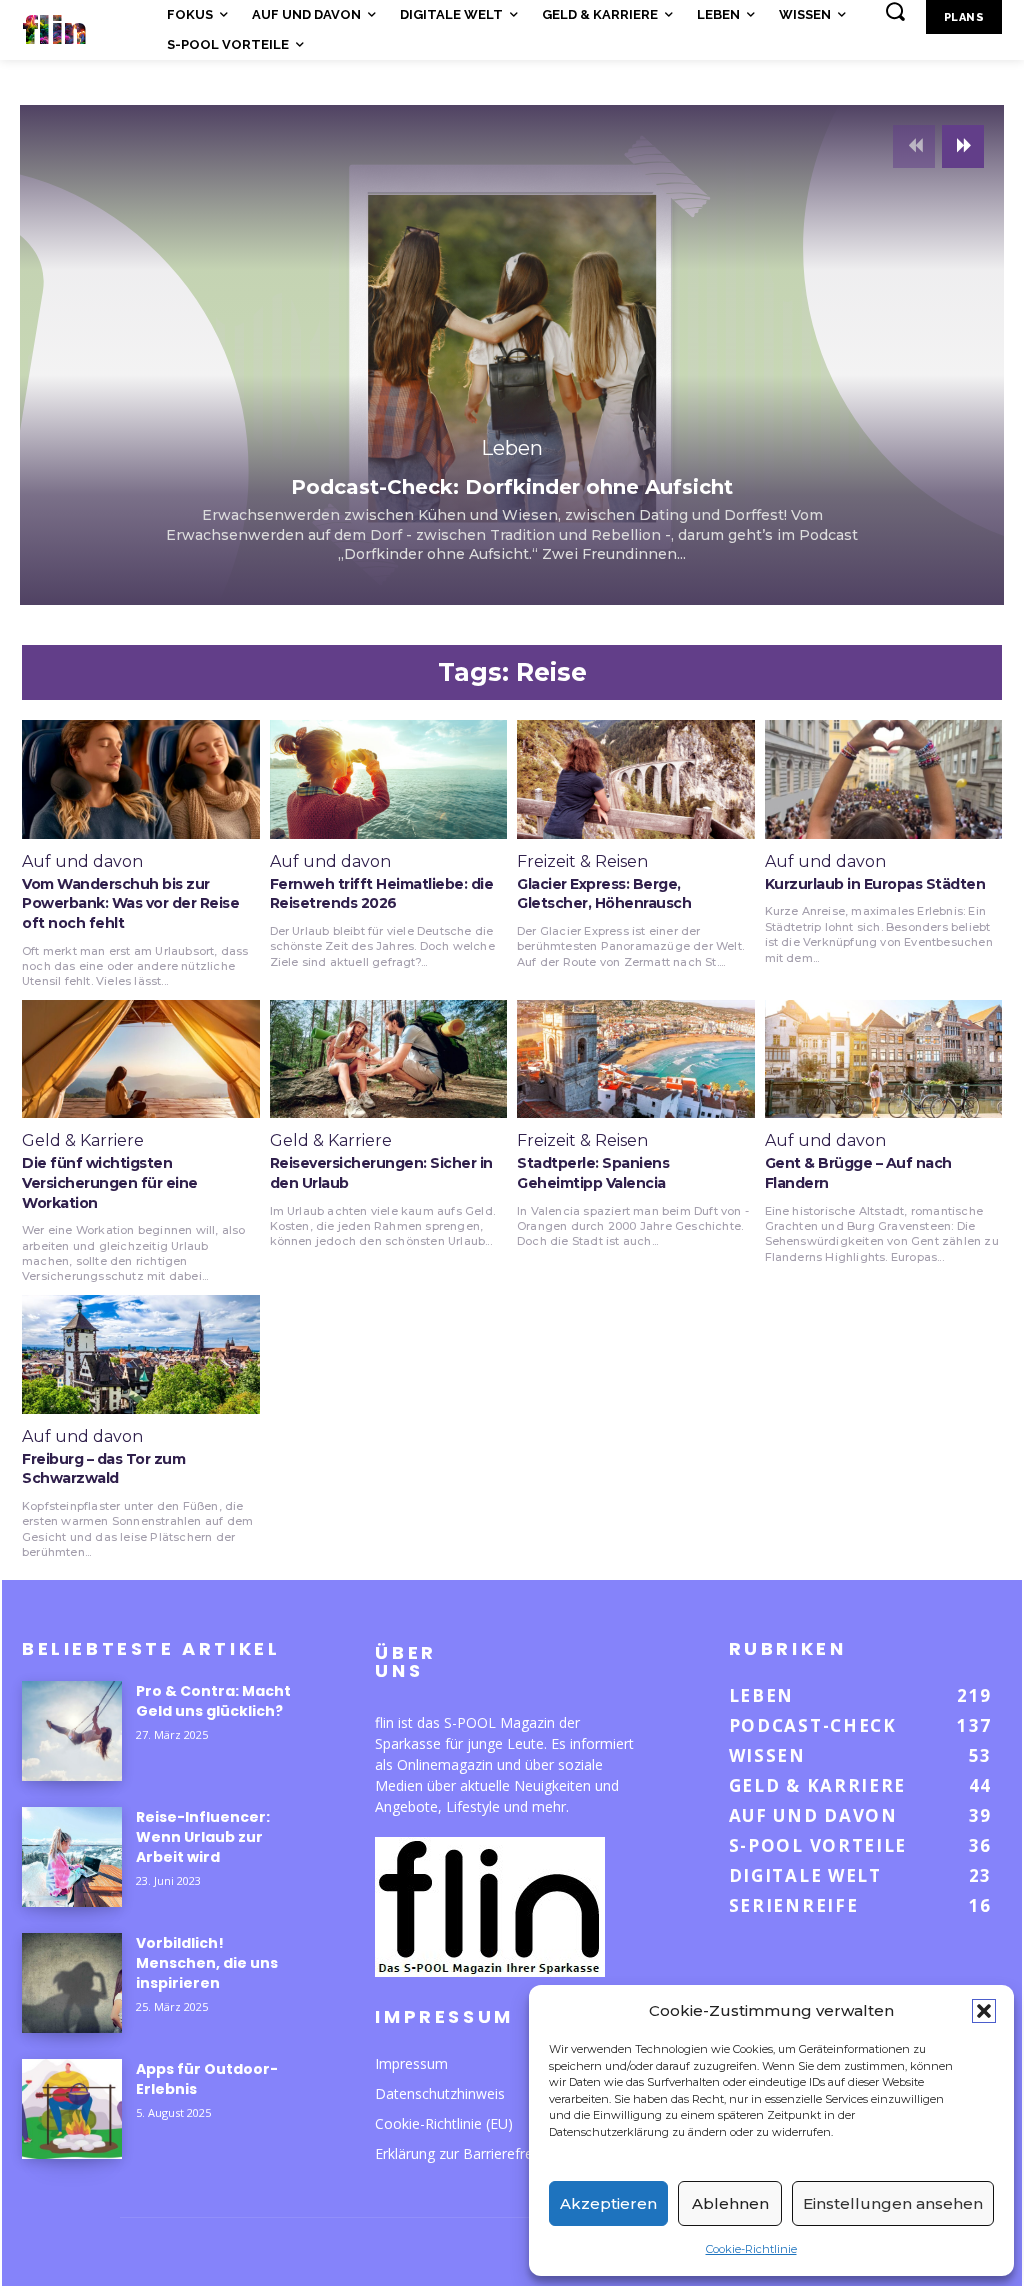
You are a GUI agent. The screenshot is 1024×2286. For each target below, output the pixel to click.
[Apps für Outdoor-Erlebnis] (72, 2109)
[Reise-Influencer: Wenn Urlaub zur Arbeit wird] (72, 1857)
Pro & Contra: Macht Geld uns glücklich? (213, 1701)
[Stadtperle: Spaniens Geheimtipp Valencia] (636, 1059)
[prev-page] (914, 146)
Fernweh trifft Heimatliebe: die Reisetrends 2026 (382, 894)
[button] (984, 2011)
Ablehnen (730, 2203)
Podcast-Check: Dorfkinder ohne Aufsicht (512, 487)
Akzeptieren (608, 2203)
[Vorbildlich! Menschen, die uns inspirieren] (72, 1983)
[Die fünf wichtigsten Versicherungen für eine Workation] (141, 1059)
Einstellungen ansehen (893, 2203)
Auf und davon (82, 862)
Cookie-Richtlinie (751, 2249)
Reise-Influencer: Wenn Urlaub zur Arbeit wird (203, 1837)
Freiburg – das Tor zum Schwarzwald (103, 1469)
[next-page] (963, 146)
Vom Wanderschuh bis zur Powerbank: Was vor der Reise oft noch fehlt (130, 903)
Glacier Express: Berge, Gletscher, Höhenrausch (604, 894)
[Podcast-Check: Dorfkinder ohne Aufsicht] (512, 355)
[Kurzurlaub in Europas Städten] (884, 779)
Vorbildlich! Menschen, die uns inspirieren (207, 1963)
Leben (512, 448)
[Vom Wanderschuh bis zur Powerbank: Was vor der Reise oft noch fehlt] (141, 779)
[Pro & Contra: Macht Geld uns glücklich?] (72, 1731)
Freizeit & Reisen (582, 862)
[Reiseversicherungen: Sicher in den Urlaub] (389, 1059)
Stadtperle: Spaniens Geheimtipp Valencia (593, 1173)
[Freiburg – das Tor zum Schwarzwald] (141, 1354)
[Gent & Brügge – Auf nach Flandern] (884, 1059)
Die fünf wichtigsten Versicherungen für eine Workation (110, 1182)
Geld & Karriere (83, 1141)
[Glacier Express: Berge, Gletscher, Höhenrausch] (636, 779)
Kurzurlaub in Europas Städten (875, 884)
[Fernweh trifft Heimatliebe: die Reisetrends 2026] (389, 779)
